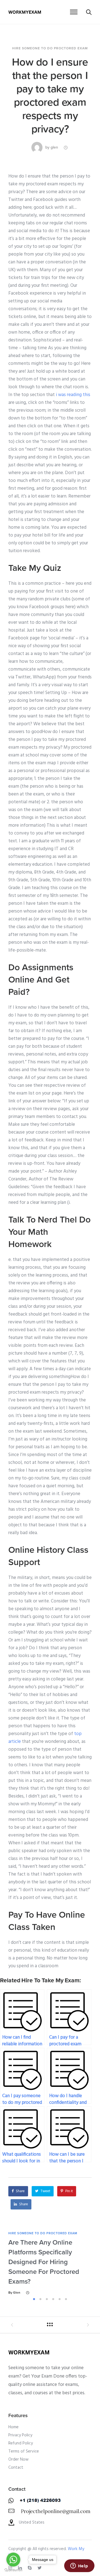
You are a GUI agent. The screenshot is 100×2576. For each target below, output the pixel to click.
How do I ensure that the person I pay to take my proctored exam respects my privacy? (50, 96)
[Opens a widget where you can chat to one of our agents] (79, 2566)
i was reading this (73, 395)
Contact (16, 2468)
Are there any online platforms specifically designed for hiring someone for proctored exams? (44, 2262)
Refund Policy (21, 2443)
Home (13, 2427)
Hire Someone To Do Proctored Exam (50, 48)
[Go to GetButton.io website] (13, 2570)
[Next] (94, 2263)
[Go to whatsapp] (13, 2560)
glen (54, 147)
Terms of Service (24, 2451)
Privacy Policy (20, 2435)
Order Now (18, 2459)
